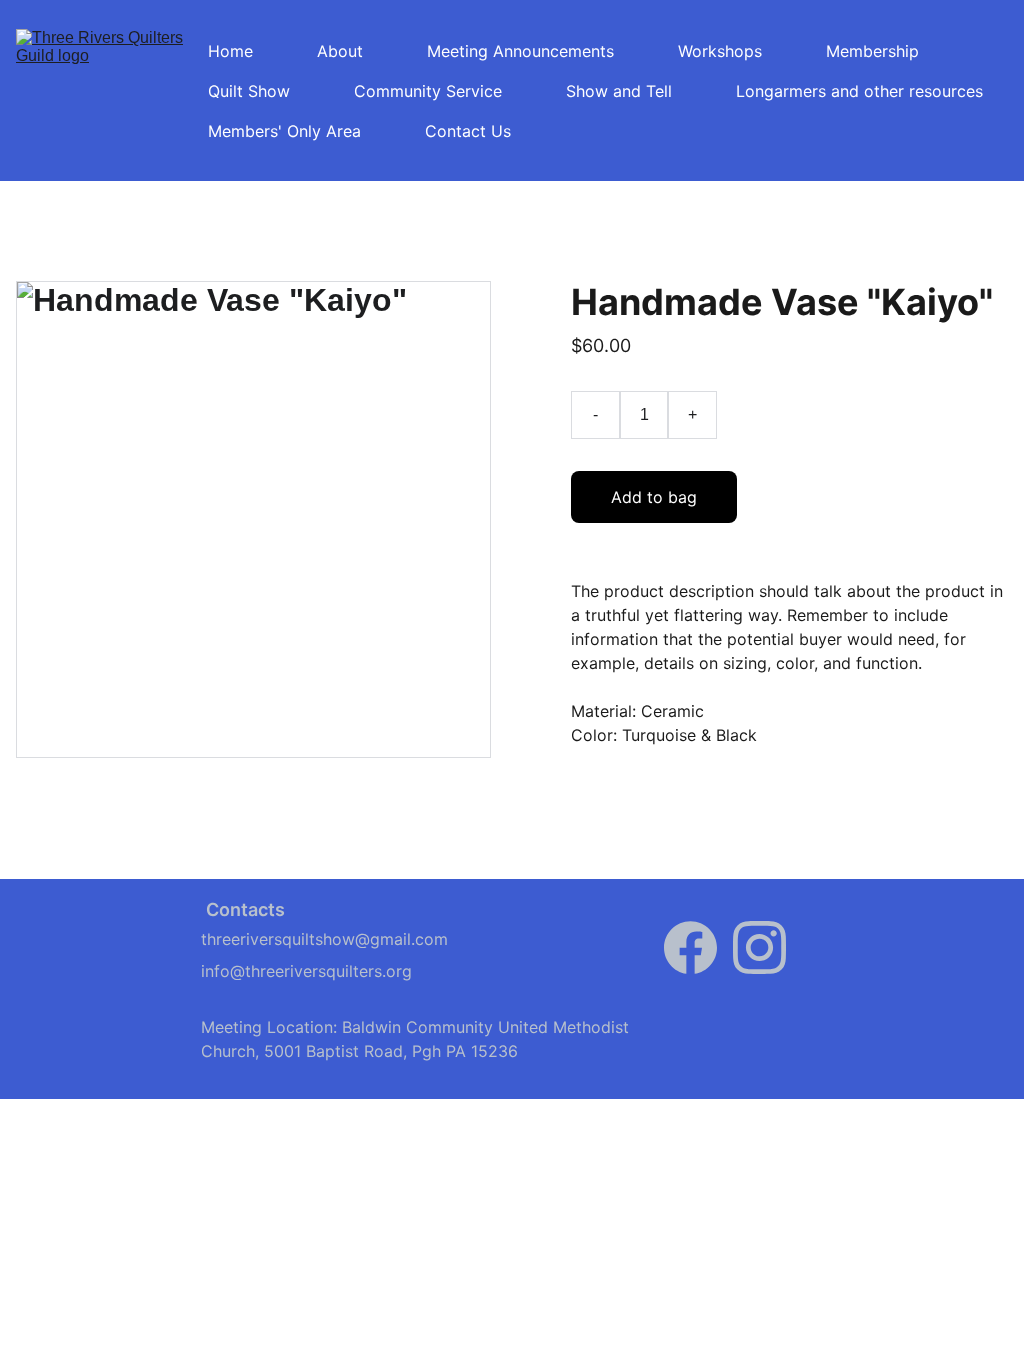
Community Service (428, 91)
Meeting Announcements (520, 51)
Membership (872, 51)
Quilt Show (249, 91)
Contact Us (468, 131)
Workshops (720, 51)
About (340, 51)
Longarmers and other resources (859, 91)
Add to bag (654, 497)
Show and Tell (619, 91)
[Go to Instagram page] (759, 947)
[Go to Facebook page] (690, 947)
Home (230, 51)
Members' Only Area (284, 131)
